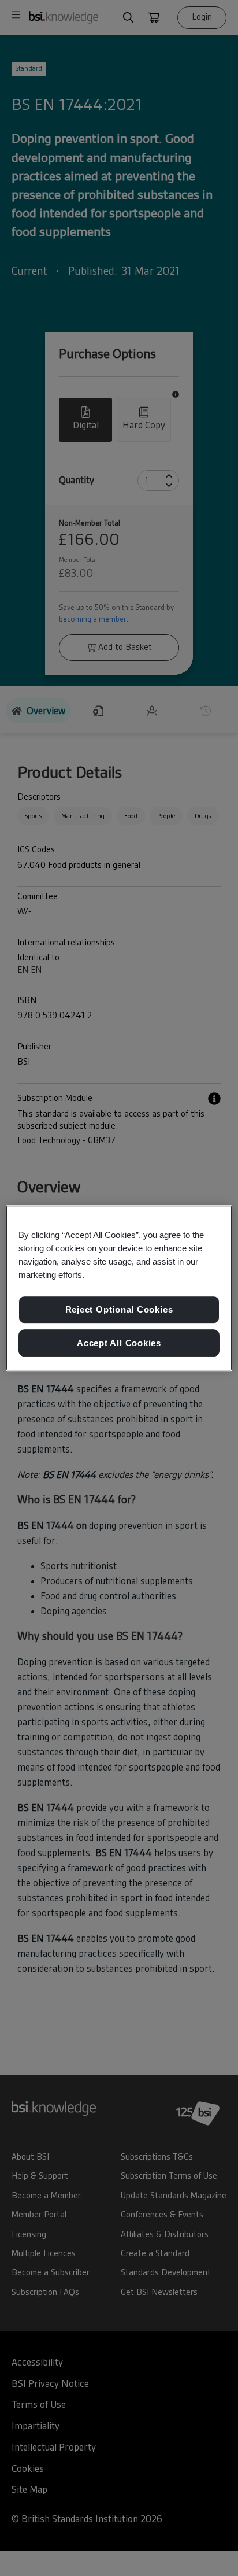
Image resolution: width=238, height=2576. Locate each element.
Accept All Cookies (119, 1343)
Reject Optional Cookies (119, 1309)
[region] (119, 1288)
